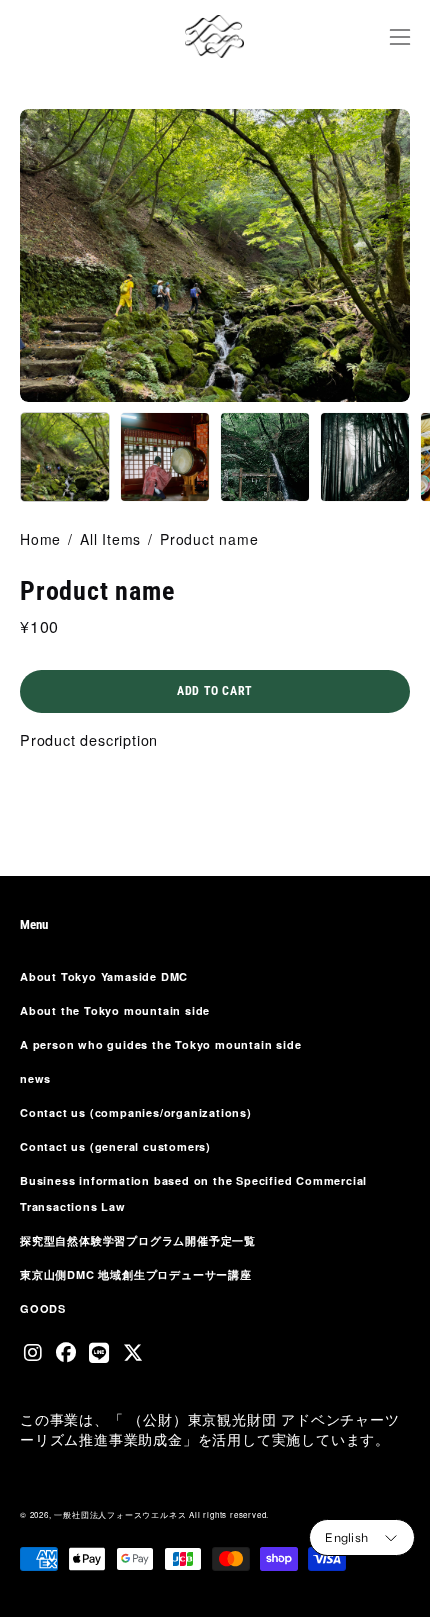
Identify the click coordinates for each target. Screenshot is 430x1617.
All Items (110, 539)
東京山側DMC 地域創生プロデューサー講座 (136, 1274)
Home (40, 539)
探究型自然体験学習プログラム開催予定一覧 (138, 1240)
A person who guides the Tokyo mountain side (160, 1044)
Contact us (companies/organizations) (136, 1112)
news (35, 1078)
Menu (34, 924)
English (346, 1537)
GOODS (43, 1308)
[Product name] (65, 457)
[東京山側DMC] (215, 36)
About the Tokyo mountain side (115, 1010)
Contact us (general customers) (115, 1146)
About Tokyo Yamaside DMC (104, 976)
